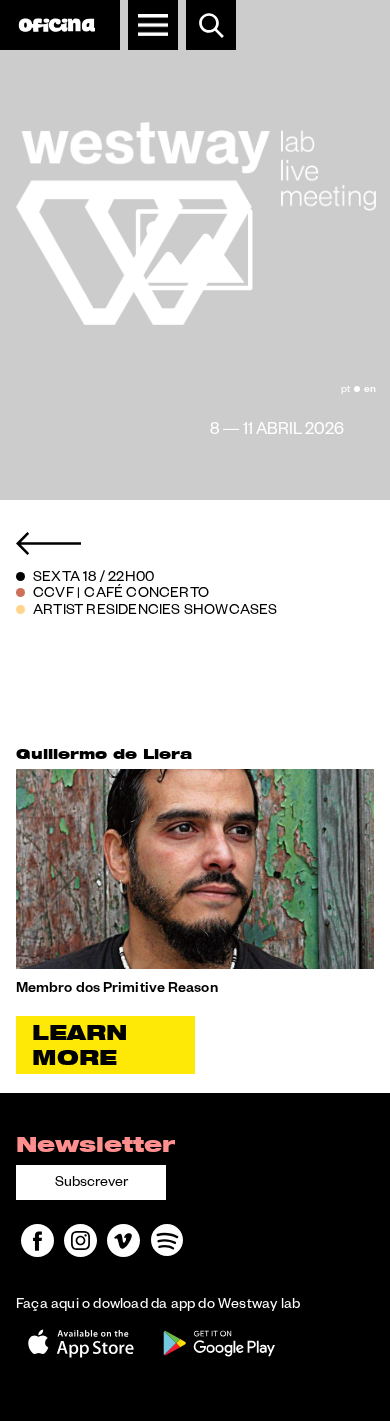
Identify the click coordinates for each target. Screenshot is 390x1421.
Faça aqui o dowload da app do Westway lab (158, 1306)
